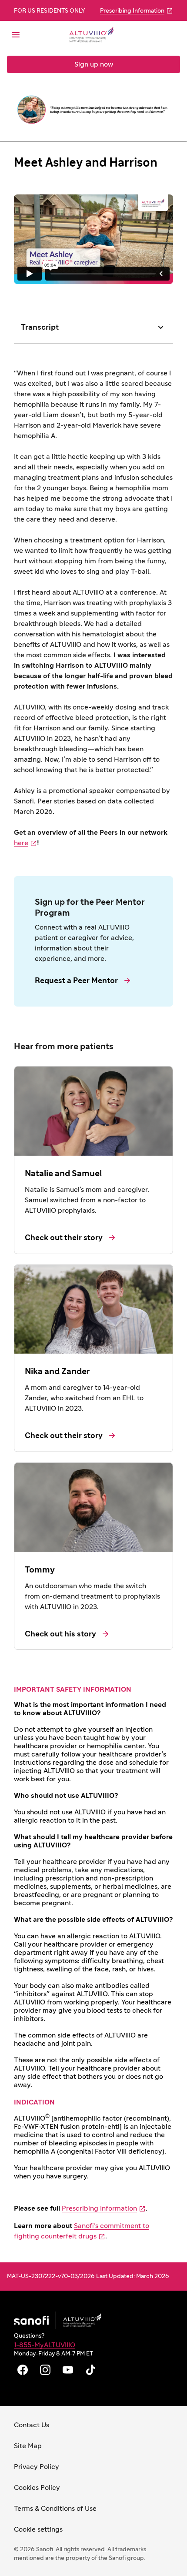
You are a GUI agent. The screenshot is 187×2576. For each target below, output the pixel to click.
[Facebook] (23, 2370)
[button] (50, 35)
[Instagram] (45, 2370)
